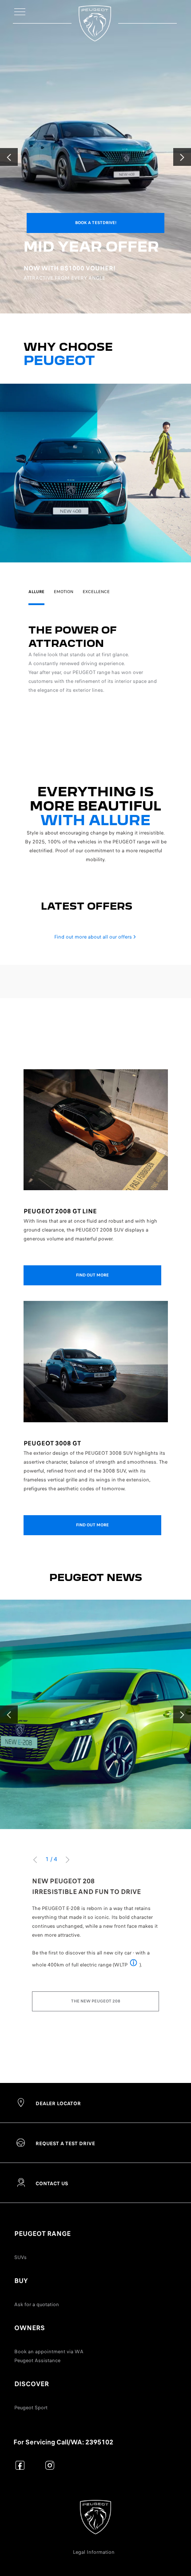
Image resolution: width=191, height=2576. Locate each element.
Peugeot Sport (31, 2407)
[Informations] (133, 1964)
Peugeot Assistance (37, 2360)
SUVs (20, 2257)
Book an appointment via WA (49, 2351)
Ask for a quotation (37, 2304)
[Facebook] (20, 2465)
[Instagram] (50, 2465)
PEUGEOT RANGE (42, 2234)
